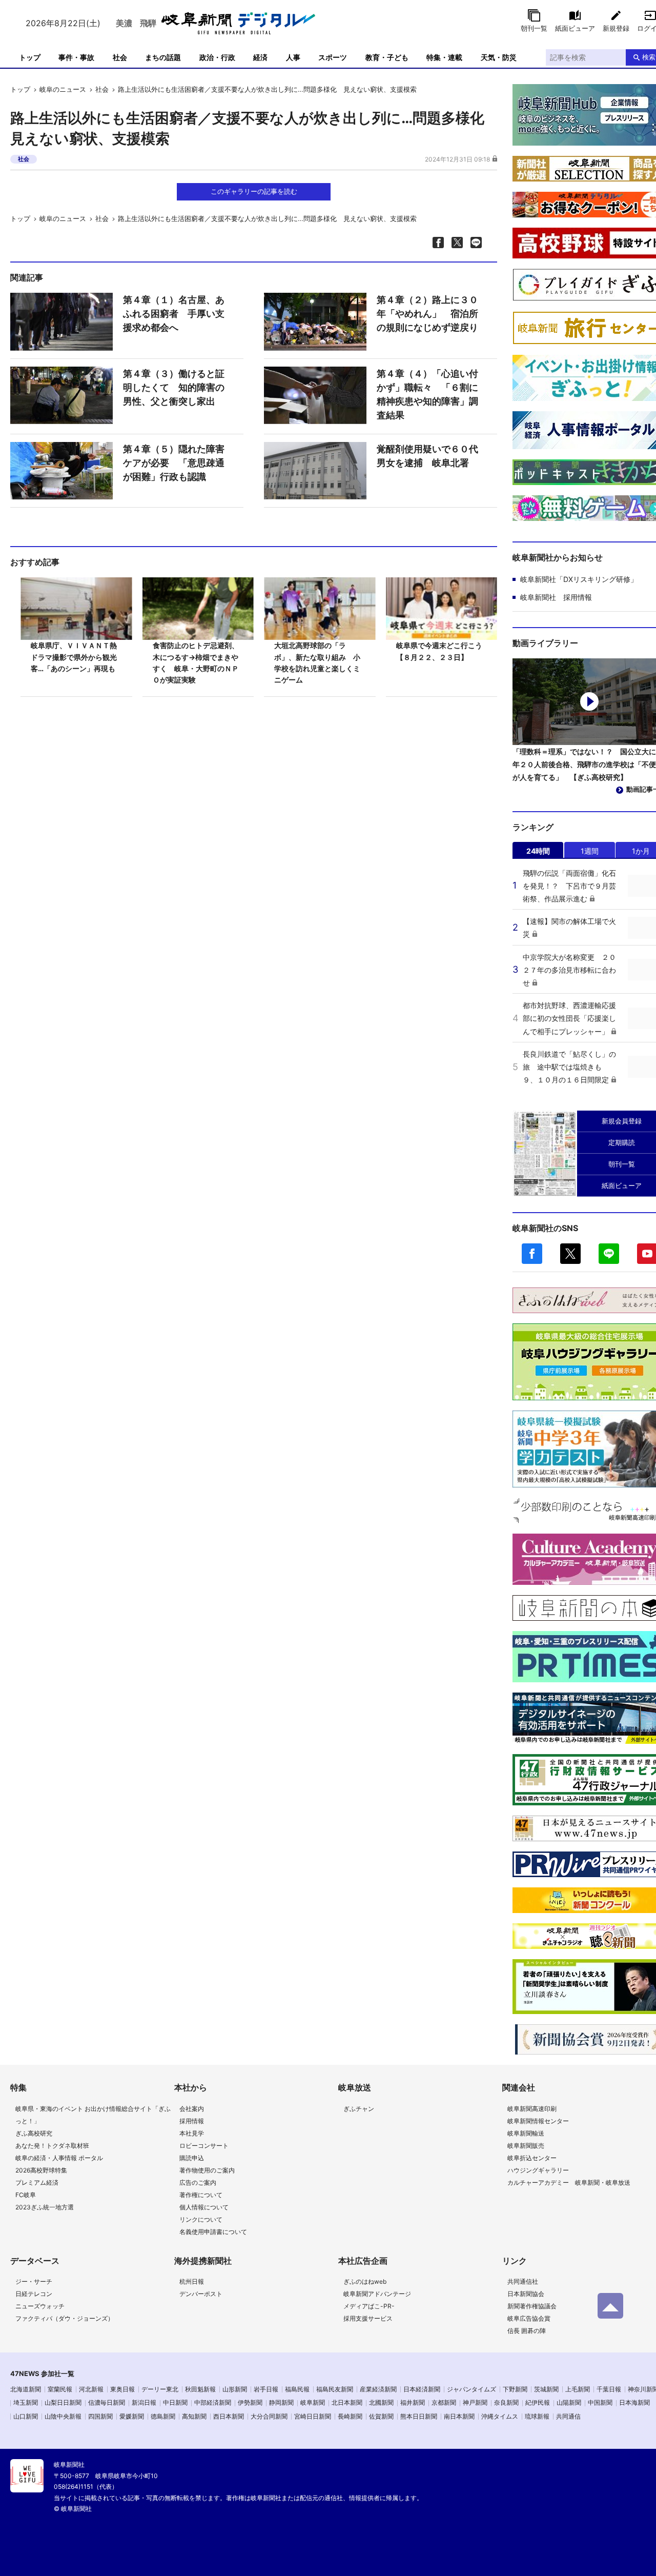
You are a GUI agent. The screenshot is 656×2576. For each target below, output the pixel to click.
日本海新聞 (634, 2402)
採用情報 (192, 2121)
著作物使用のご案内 (207, 2170)
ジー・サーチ (34, 2281)
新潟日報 (144, 2402)
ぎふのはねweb (365, 2281)
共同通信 (568, 2416)
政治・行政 (217, 57)
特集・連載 (444, 57)
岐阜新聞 (313, 2402)
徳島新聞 (163, 2416)
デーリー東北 (160, 2389)
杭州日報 (192, 2281)
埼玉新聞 (26, 2402)
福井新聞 (413, 2402)
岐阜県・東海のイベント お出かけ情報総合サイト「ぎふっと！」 (93, 2115)
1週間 (590, 851)
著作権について (201, 2195)
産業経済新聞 (378, 2389)
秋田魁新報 (200, 2389)
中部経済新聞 (213, 2402)
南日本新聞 (459, 2416)
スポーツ (333, 57)
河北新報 (91, 2389)
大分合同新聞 (269, 2416)
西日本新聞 (229, 2416)
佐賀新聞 (381, 2416)
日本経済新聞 (422, 2389)
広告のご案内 (198, 2182)
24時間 (538, 851)
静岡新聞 (281, 2402)
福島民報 (297, 2389)
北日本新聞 (347, 2402)
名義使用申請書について (213, 2232)
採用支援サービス (368, 2318)
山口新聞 (26, 2416)
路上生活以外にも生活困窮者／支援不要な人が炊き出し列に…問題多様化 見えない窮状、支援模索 (267, 89)
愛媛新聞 (132, 2416)
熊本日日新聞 (419, 2416)
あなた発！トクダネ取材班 (52, 2146)
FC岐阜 (26, 2195)
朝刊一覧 (534, 28)
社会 (120, 57)
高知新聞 (194, 2416)
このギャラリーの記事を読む (254, 191)
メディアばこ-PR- (369, 2306)
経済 (260, 57)
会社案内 (192, 2109)
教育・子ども (387, 57)
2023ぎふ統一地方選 (45, 2207)
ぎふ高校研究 (34, 2133)
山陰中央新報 (63, 2416)
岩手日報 (266, 2389)
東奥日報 (122, 2389)
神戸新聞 (475, 2402)
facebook (532, 1254)
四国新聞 (100, 2416)
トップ (30, 57)
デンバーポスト (201, 2294)
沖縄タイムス (500, 2416)
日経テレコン (34, 2294)
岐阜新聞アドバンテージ (377, 2294)
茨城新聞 (546, 2389)
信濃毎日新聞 (107, 2402)
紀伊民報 (538, 2402)
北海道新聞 (26, 2389)
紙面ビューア (575, 28)
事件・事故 (76, 57)
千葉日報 (609, 2389)
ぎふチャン (359, 2109)
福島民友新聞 (335, 2389)
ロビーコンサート (204, 2146)
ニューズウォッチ (40, 2306)
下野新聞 (515, 2389)
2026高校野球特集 (41, 2170)
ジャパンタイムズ (471, 2389)
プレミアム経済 (37, 2182)
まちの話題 (163, 57)
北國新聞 (381, 2402)
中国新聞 (600, 2402)
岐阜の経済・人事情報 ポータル (59, 2158)
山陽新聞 (569, 2402)
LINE (609, 1254)
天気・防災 (499, 57)
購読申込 (192, 2158)
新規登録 (616, 28)
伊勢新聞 (250, 2402)
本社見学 (192, 2133)
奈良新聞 (506, 2402)
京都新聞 (444, 2402)
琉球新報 (537, 2416)
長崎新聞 (350, 2416)
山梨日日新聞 (63, 2402)
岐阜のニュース (63, 89)
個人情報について (204, 2207)
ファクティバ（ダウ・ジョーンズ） (65, 2318)
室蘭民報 (60, 2389)
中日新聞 (175, 2402)
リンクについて (201, 2219)
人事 (293, 57)
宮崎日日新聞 (313, 2416)
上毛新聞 (578, 2389)
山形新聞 (235, 2389)
